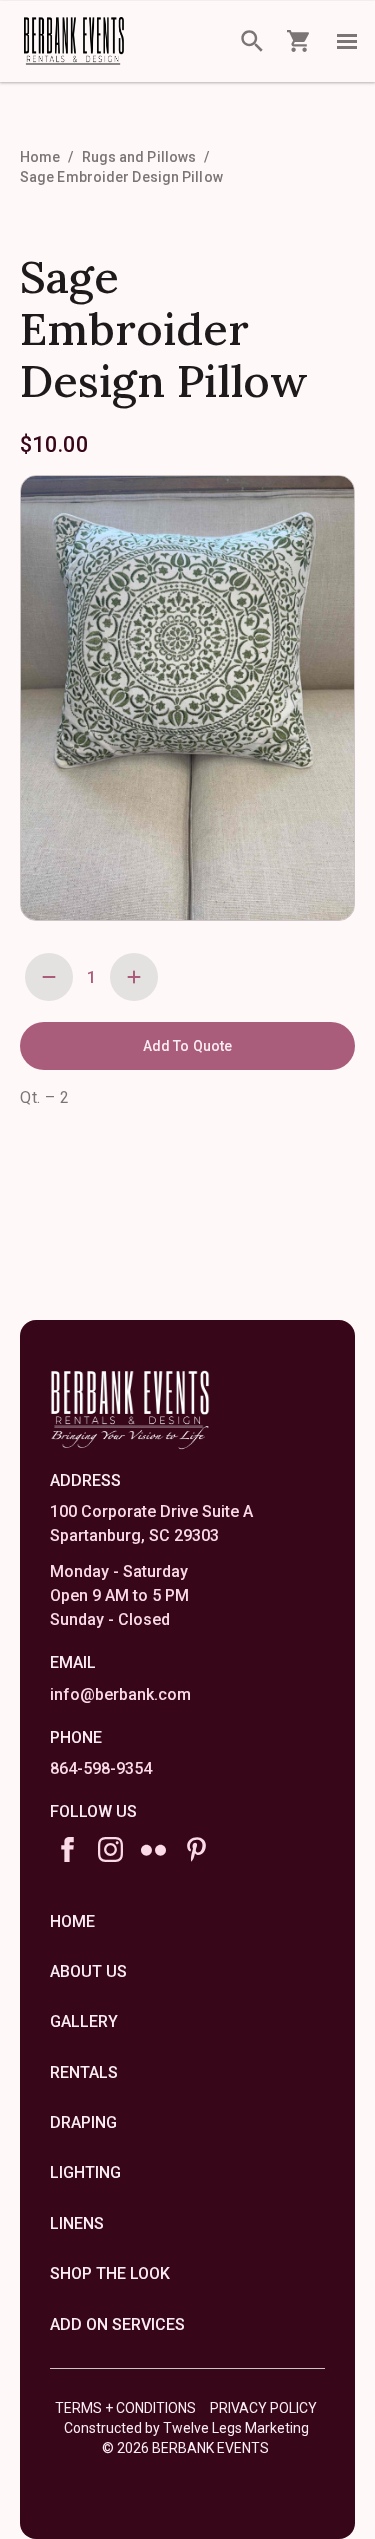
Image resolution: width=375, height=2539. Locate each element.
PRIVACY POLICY (263, 2408)
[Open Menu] (347, 41)
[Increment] (134, 977)
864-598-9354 (101, 1768)
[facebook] (67, 1849)
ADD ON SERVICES (117, 2324)
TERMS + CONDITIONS (125, 2408)
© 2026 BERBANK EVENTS (185, 2448)
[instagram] (110, 1849)
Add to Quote (187, 1046)
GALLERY (84, 2021)
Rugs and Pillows (139, 157)
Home (40, 157)
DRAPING (83, 2122)
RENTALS (84, 2072)
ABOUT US (88, 1971)
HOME (72, 1921)
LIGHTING (85, 2172)
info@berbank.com (120, 1694)
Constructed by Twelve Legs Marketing (186, 2428)
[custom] (153, 1849)
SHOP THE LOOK (110, 2273)
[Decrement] (49, 977)
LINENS (77, 2223)
